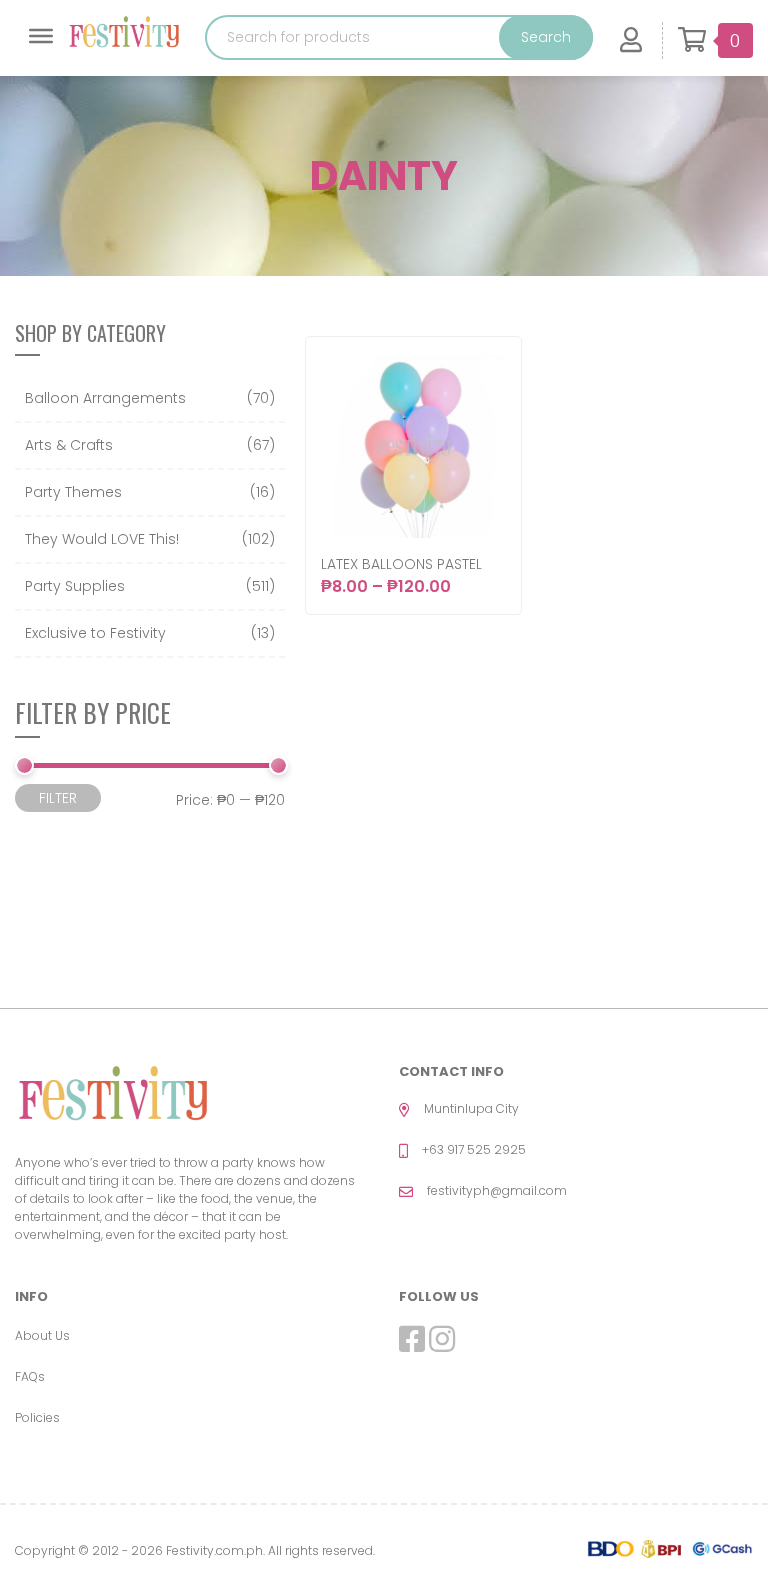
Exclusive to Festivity (95, 633)
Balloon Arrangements (105, 398)
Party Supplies (75, 586)
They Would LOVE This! (102, 539)
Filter (58, 798)
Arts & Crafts (69, 445)
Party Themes (73, 492)
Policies (37, 1417)
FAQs (30, 1376)
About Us (42, 1335)
